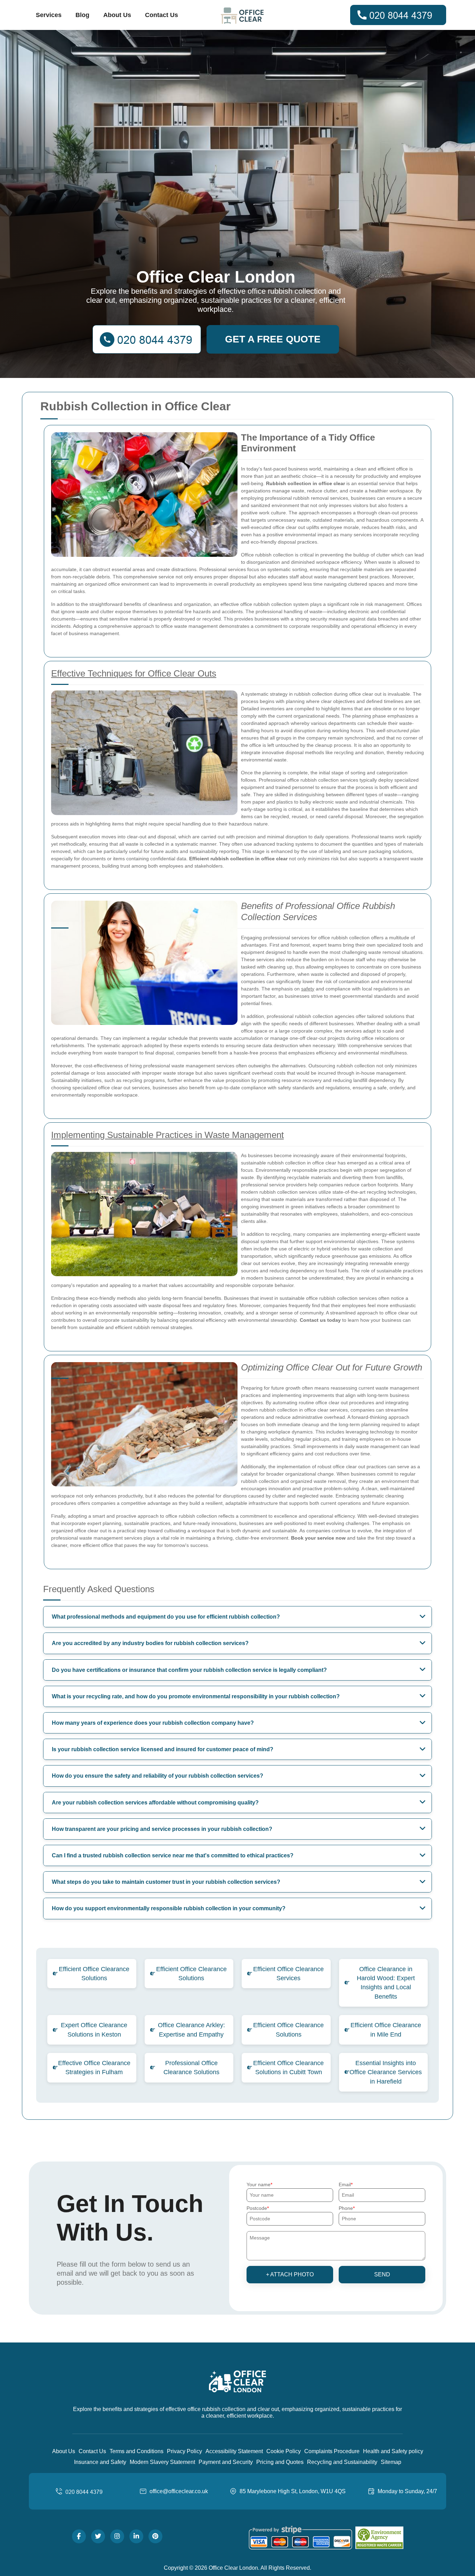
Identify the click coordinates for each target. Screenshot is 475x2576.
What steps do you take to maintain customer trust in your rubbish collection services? (166, 1882)
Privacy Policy (184, 2451)
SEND (382, 2274)
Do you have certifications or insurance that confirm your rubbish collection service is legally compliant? (189, 1670)
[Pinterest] (155, 2536)
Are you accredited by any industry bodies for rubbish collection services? (150, 1643)
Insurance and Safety (100, 2462)
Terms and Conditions (136, 2451)
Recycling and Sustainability (342, 2462)
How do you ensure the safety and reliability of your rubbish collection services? (158, 1776)
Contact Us (162, 15)
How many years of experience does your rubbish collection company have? (153, 1723)
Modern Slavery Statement (162, 2462)
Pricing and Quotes (280, 2462)
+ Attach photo (290, 2274)
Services (49, 15)
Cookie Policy (284, 2451)
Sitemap (391, 2462)
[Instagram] (117, 2536)
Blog (82, 15)
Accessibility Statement (234, 2451)
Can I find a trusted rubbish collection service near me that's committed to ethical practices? (173, 1855)
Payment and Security (226, 2462)
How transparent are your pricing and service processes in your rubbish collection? (162, 1829)
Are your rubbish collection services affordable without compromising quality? (155, 1803)
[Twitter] (98, 2536)
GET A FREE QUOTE (273, 339)
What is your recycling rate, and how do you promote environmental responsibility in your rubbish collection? (196, 1696)
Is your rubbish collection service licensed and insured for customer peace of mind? (163, 1749)
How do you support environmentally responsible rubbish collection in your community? (169, 1908)
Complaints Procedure (332, 2451)
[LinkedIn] (136, 2536)
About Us (117, 15)
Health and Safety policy (393, 2451)
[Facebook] (79, 2536)
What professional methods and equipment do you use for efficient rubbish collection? (166, 1617)
